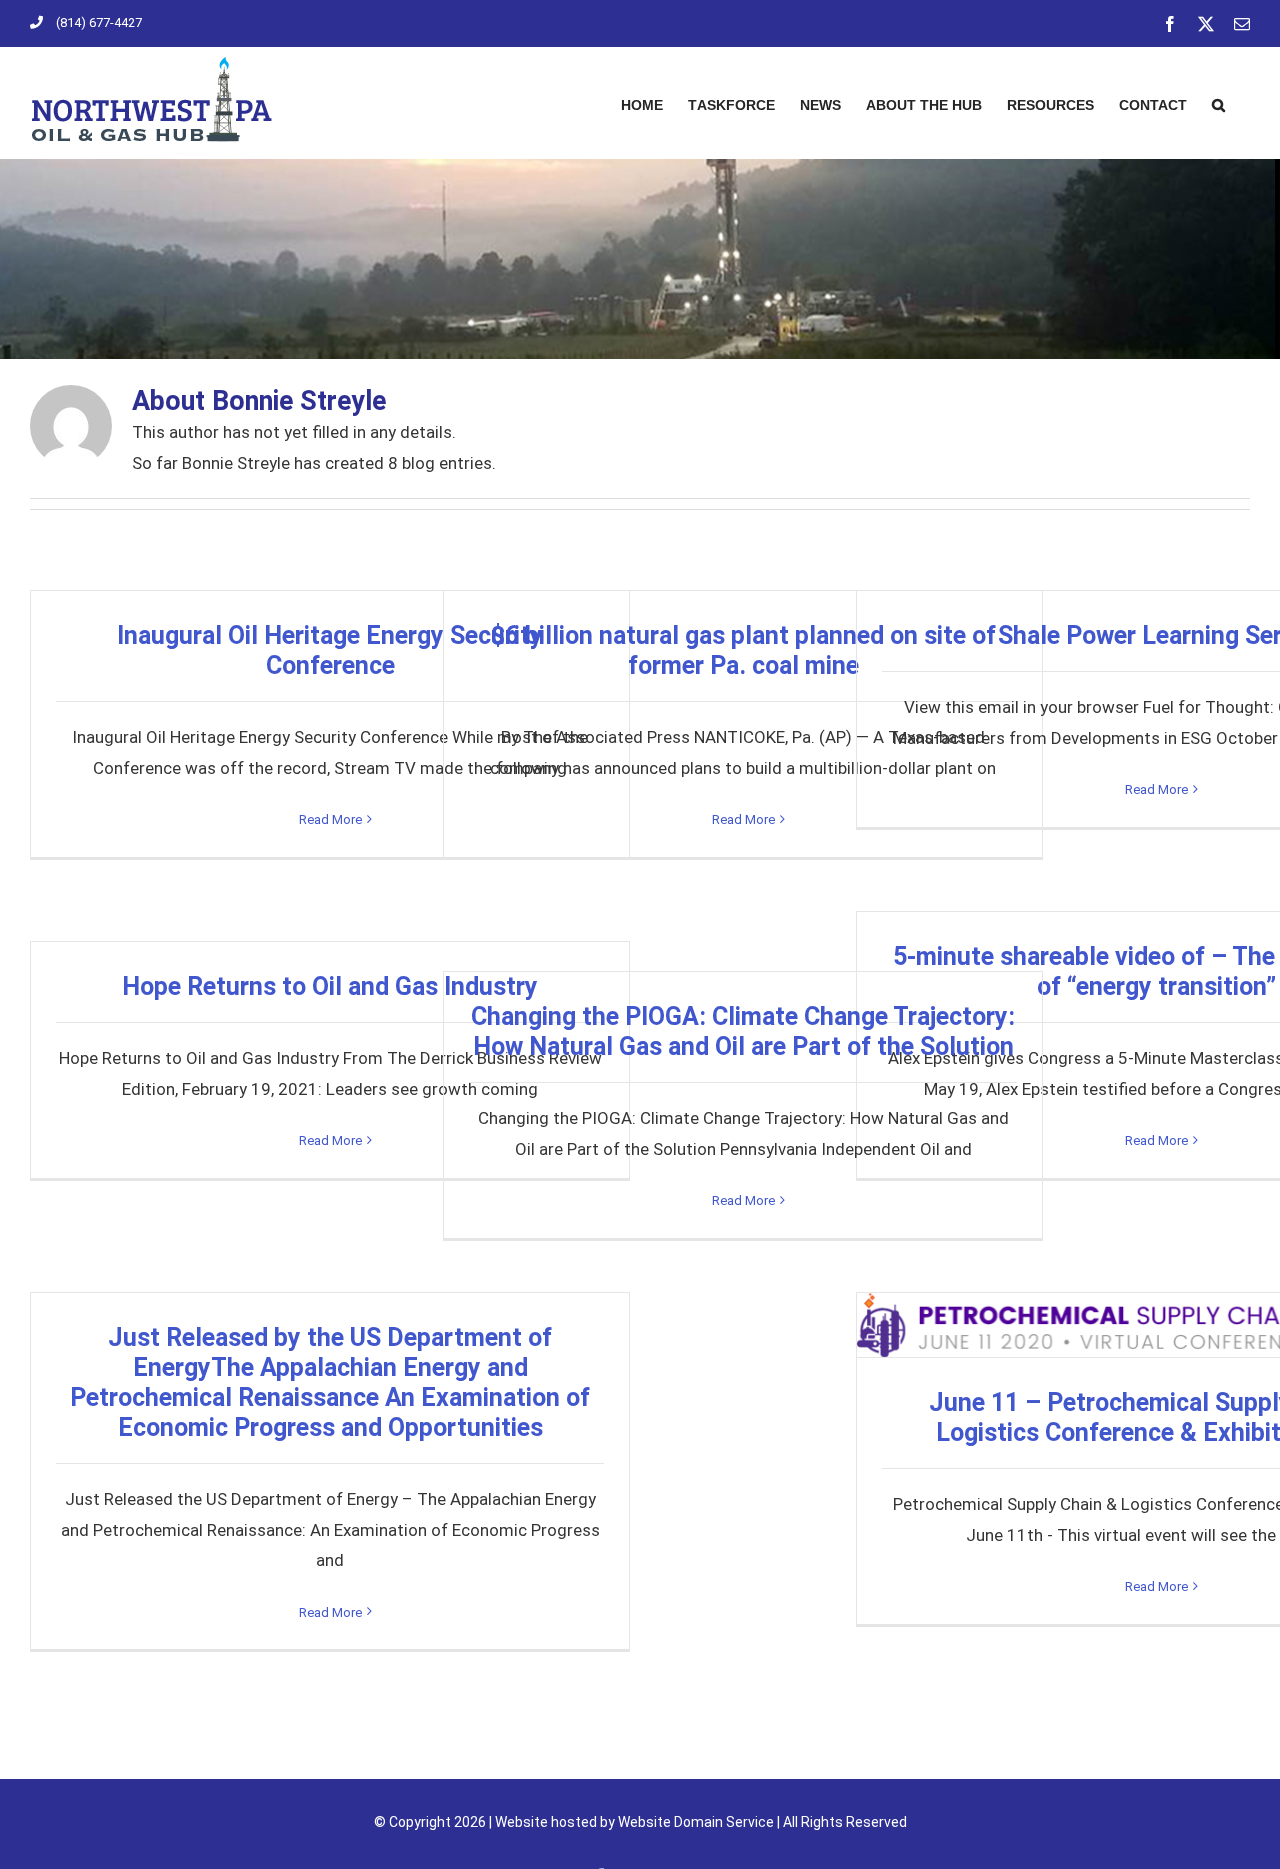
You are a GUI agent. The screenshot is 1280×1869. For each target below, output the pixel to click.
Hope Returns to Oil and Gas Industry (330, 986)
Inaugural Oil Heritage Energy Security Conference (330, 650)
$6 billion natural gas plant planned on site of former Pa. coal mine (743, 650)
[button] (1218, 102)
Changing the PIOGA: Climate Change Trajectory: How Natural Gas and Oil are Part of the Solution (743, 1031)
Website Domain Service (696, 1822)
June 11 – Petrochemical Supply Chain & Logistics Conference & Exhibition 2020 (1156, 1325)
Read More (330, 819)
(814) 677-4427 (99, 22)
